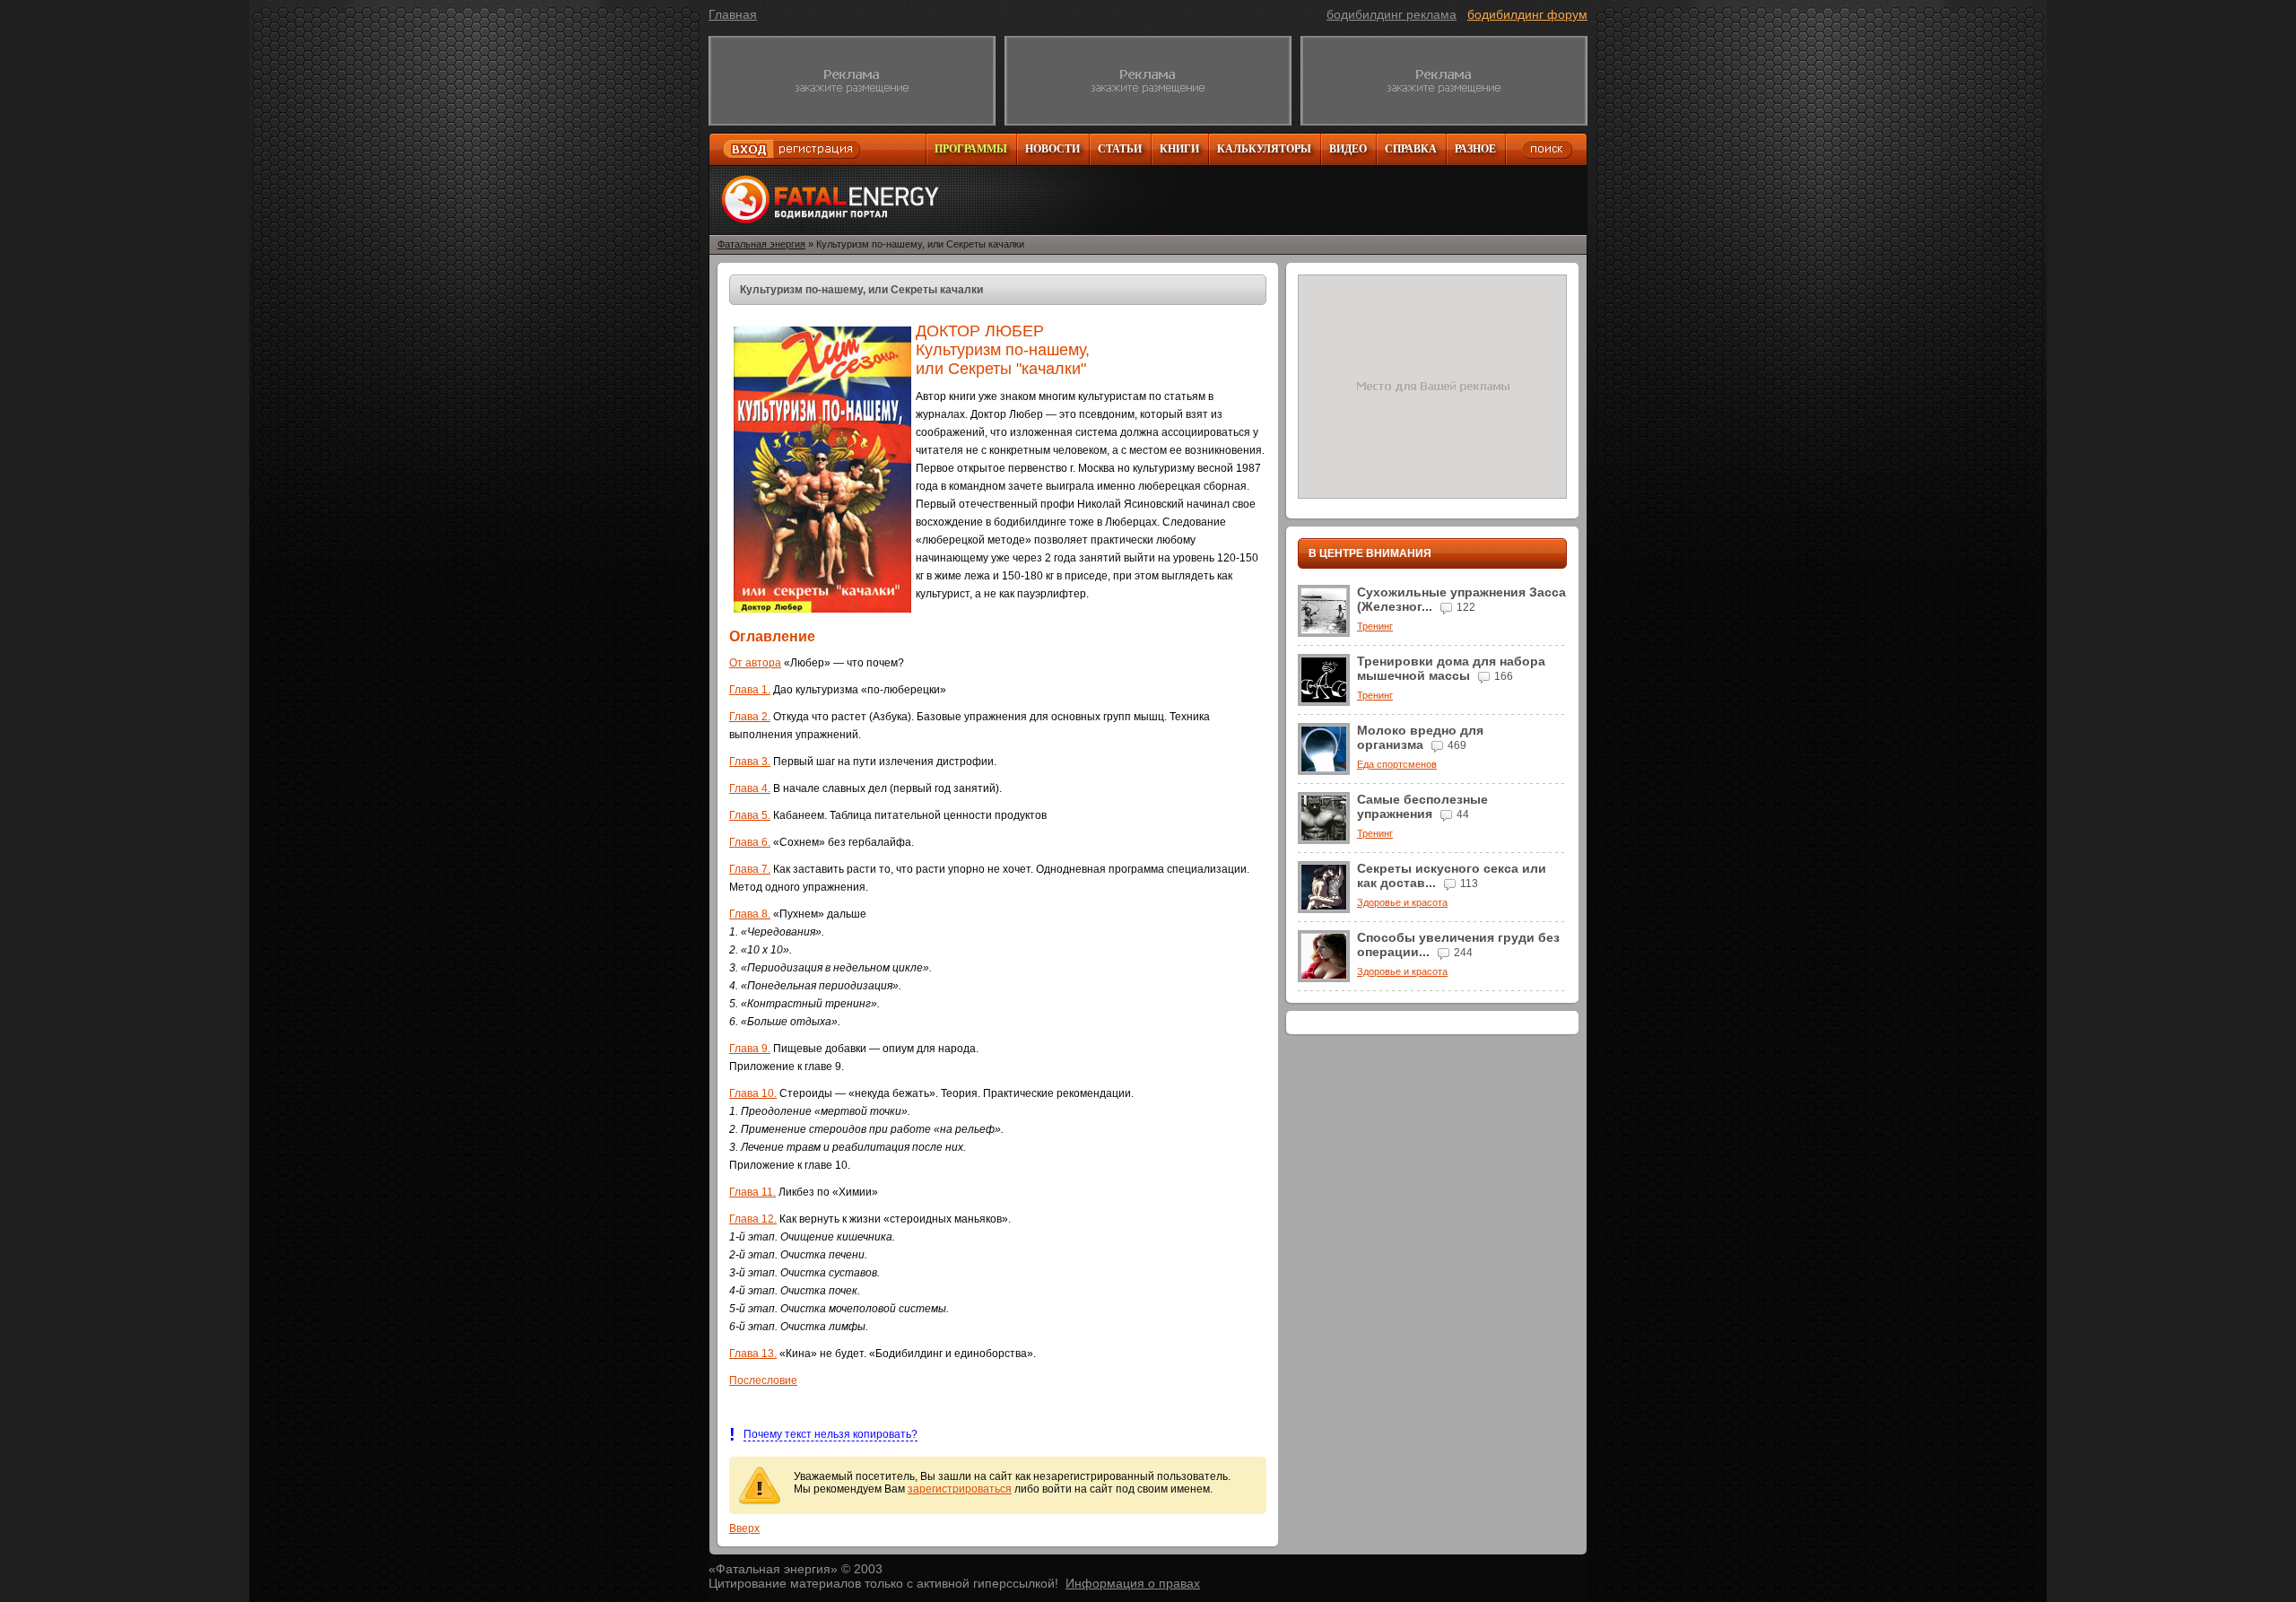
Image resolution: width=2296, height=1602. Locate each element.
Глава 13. (753, 1354)
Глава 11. (752, 1192)
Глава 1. (750, 690)
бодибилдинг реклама (1392, 14)
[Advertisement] (852, 81)
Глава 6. (750, 842)
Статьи (1120, 149)
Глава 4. (750, 788)
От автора (755, 663)
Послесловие (763, 1380)
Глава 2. (750, 717)
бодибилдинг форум (1527, 14)
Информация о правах (1133, 1583)
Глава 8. (750, 914)
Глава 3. (750, 762)
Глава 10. (753, 1093)
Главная (733, 14)
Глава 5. (750, 815)
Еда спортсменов (1397, 764)
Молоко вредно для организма (1420, 737)
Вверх (744, 1528)
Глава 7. (750, 869)
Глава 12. (753, 1219)
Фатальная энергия (761, 244)
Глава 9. (750, 1049)
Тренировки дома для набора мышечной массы (1451, 668)
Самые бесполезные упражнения (1422, 806)
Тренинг (1375, 626)
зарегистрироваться (960, 1489)
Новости (1052, 149)
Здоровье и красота (1402, 902)
